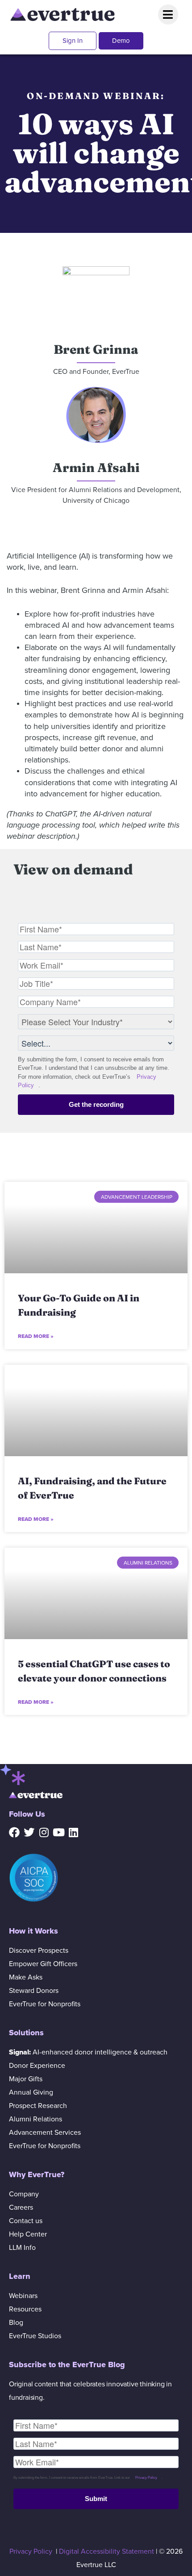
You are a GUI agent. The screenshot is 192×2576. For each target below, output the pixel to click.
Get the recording (96, 1104)
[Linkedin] (73, 1832)
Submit (96, 2499)
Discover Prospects (39, 1951)
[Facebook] (14, 1832)
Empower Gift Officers (43, 1964)
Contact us (26, 2221)
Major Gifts (26, 2079)
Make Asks (26, 1977)
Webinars (23, 2296)
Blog (16, 2323)
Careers (21, 2207)
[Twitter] (29, 1832)
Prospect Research (38, 2106)
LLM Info (22, 2248)
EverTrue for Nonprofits (45, 2004)
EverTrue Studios (35, 2336)
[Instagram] (44, 1832)
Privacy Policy (146, 2478)
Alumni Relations (35, 2119)
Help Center (28, 2234)
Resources (25, 2309)
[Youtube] (58, 1832)
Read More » (36, 1336)
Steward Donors (34, 1991)
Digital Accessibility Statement (106, 2551)
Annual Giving (31, 2092)
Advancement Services (45, 2133)
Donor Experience (37, 2066)
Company (24, 2194)
